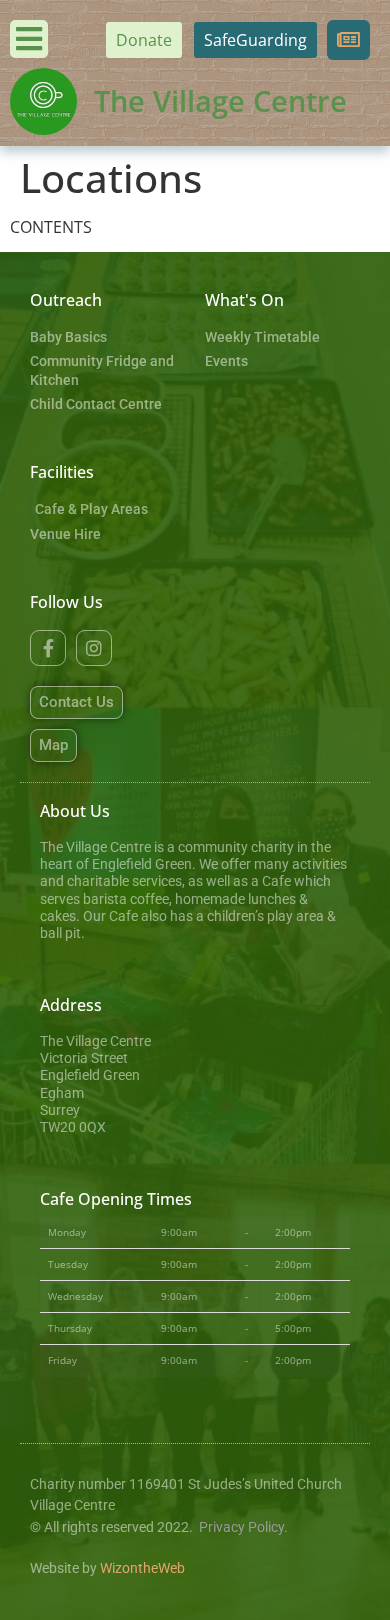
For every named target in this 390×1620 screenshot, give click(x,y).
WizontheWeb (142, 1568)
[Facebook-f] (48, 648)
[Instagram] (94, 648)
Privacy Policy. (243, 1527)
